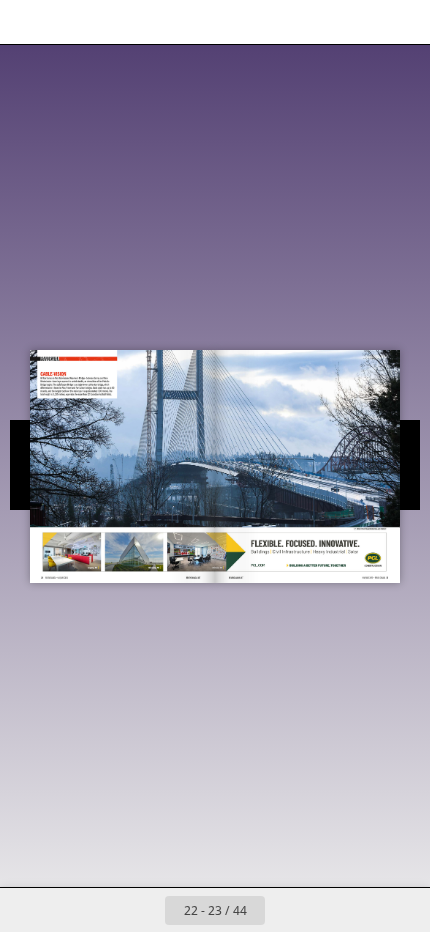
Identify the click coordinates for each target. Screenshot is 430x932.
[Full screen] (402, 22)
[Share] (358, 22)
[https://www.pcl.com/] (258, 564)
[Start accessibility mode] (116, 22)
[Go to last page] (331, 910)
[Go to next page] (287, 910)
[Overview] (28, 22)
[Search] (72, 22)
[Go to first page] (99, 910)
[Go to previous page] (143, 910)
